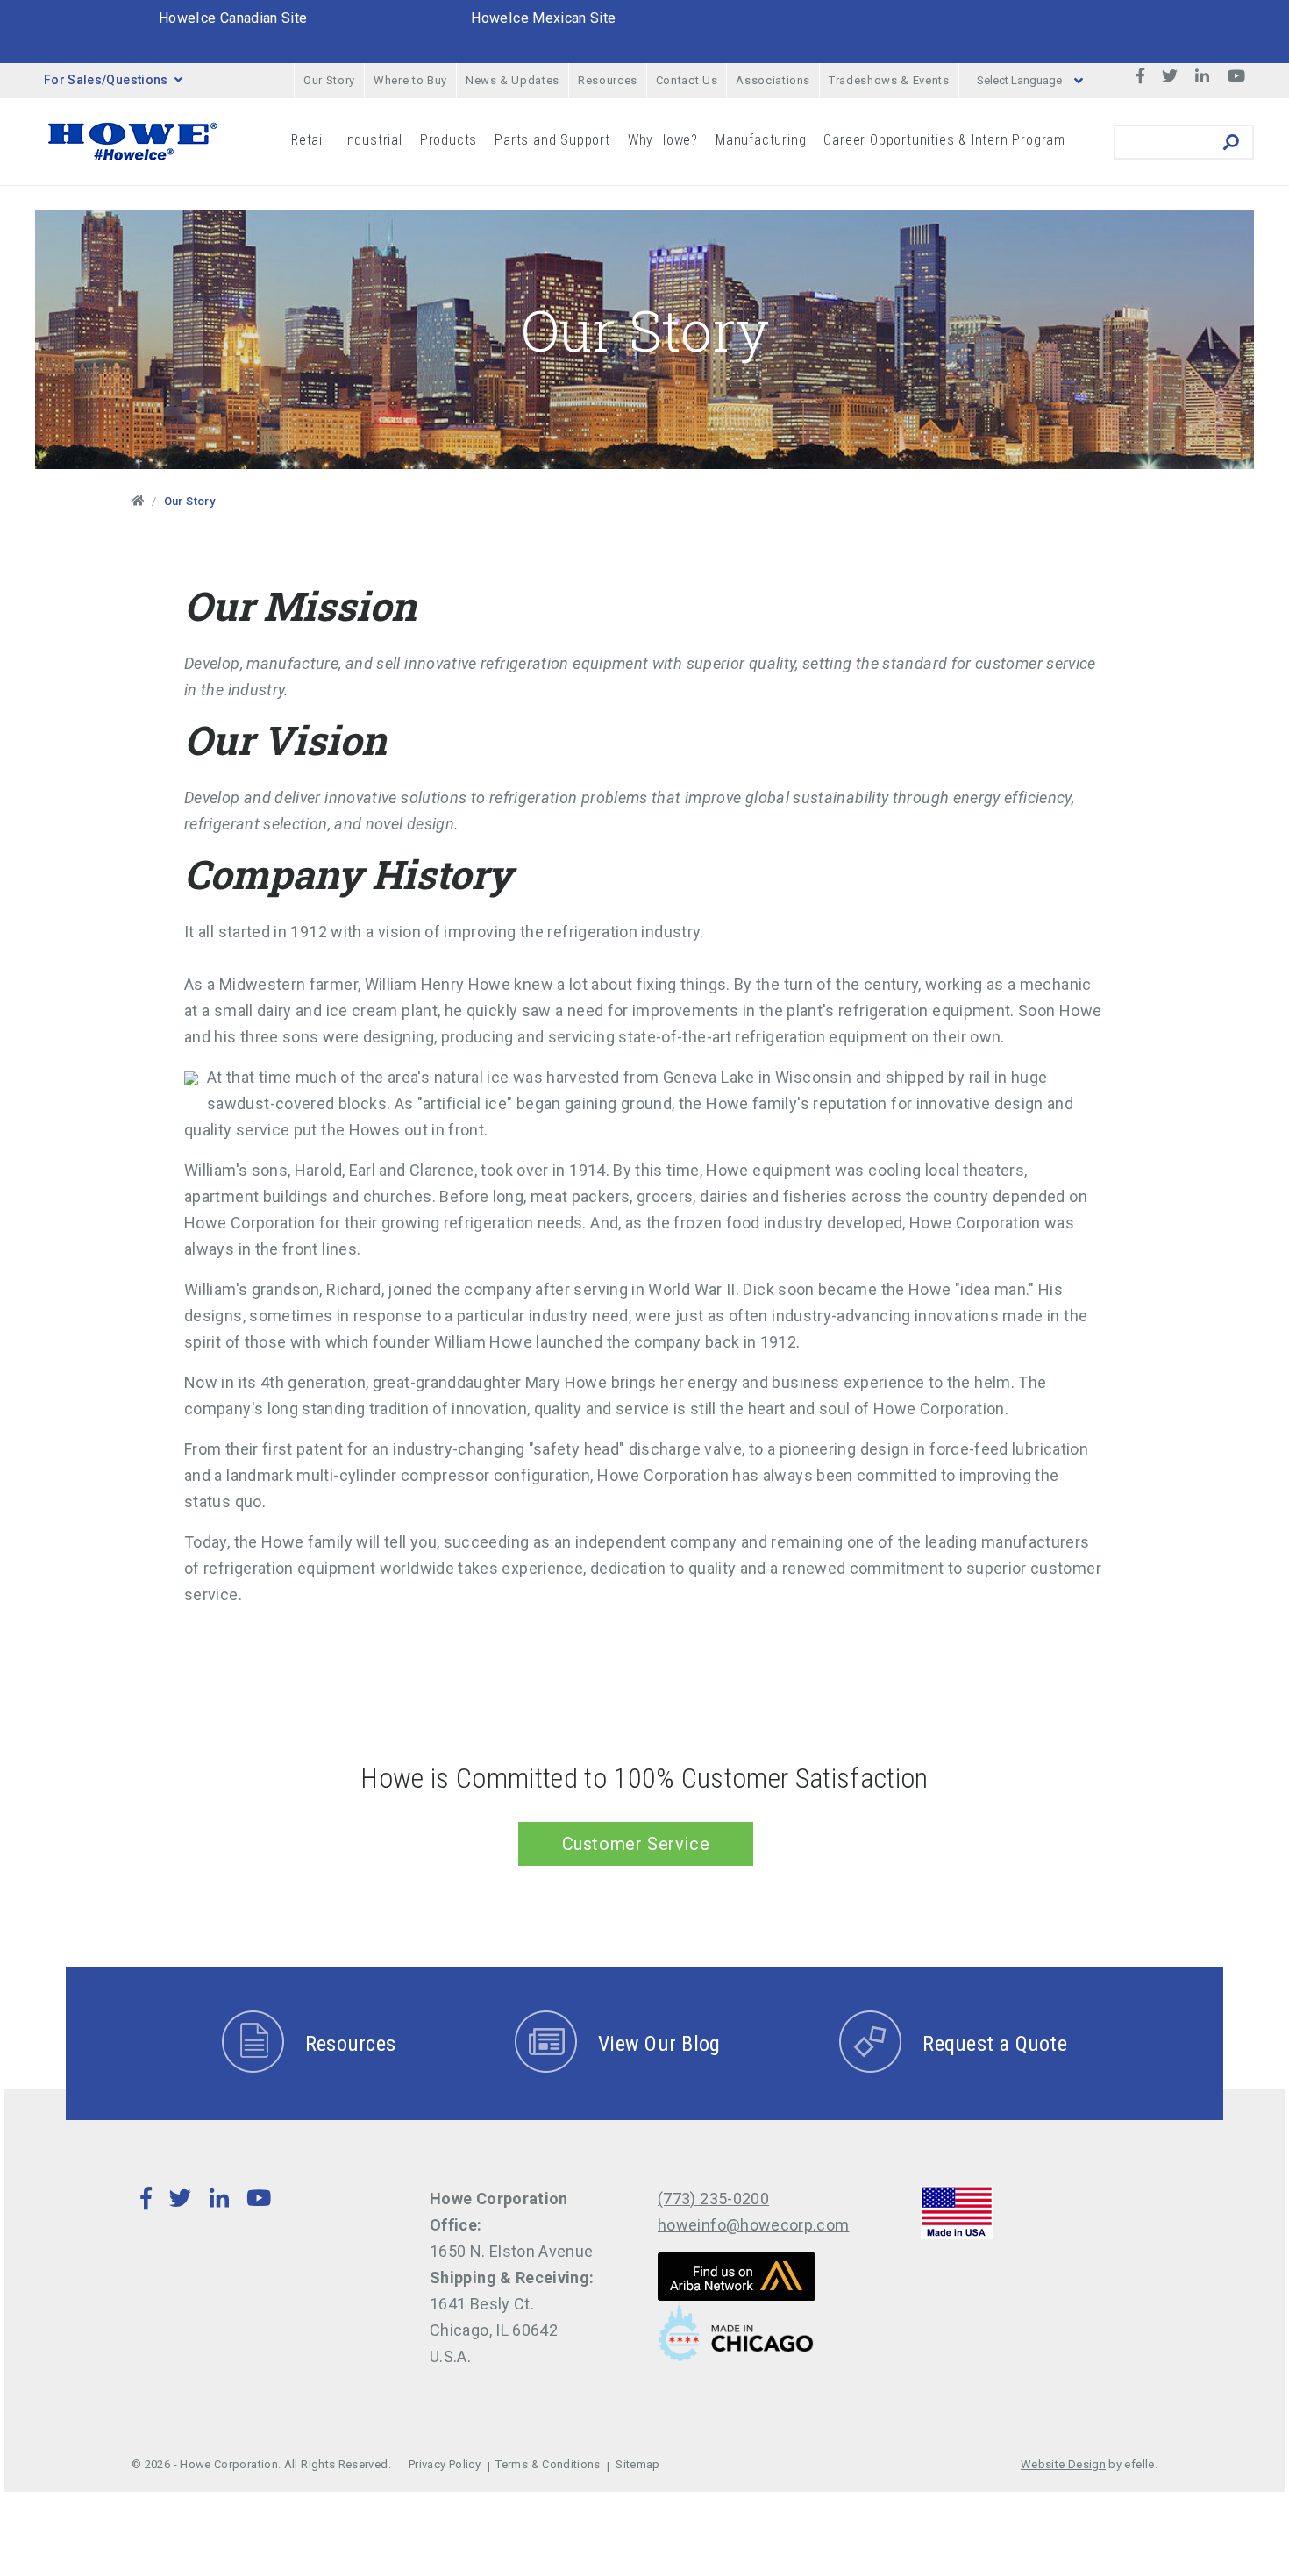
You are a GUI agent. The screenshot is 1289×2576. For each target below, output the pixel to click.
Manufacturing (761, 140)
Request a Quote (995, 2044)
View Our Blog (659, 2044)
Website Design (1063, 2464)
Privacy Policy (445, 2464)
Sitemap (638, 2464)
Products (449, 140)
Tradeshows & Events (889, 80)
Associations (773, 80)
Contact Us (687, 80)
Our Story (329, 80)
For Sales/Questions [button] (106, 80)
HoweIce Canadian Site (233, 18)
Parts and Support (552, 140)
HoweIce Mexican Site (543, 18)
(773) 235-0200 (713, 2199)
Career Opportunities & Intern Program (944, 140)
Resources (608, 80)
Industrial (373, 140)
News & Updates (513, 80)
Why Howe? (663, 140)
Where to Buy (410, 80)
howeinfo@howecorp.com (754, 2225)
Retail (309, 140)
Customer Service (636, 1844)
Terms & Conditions (548, 2464)
